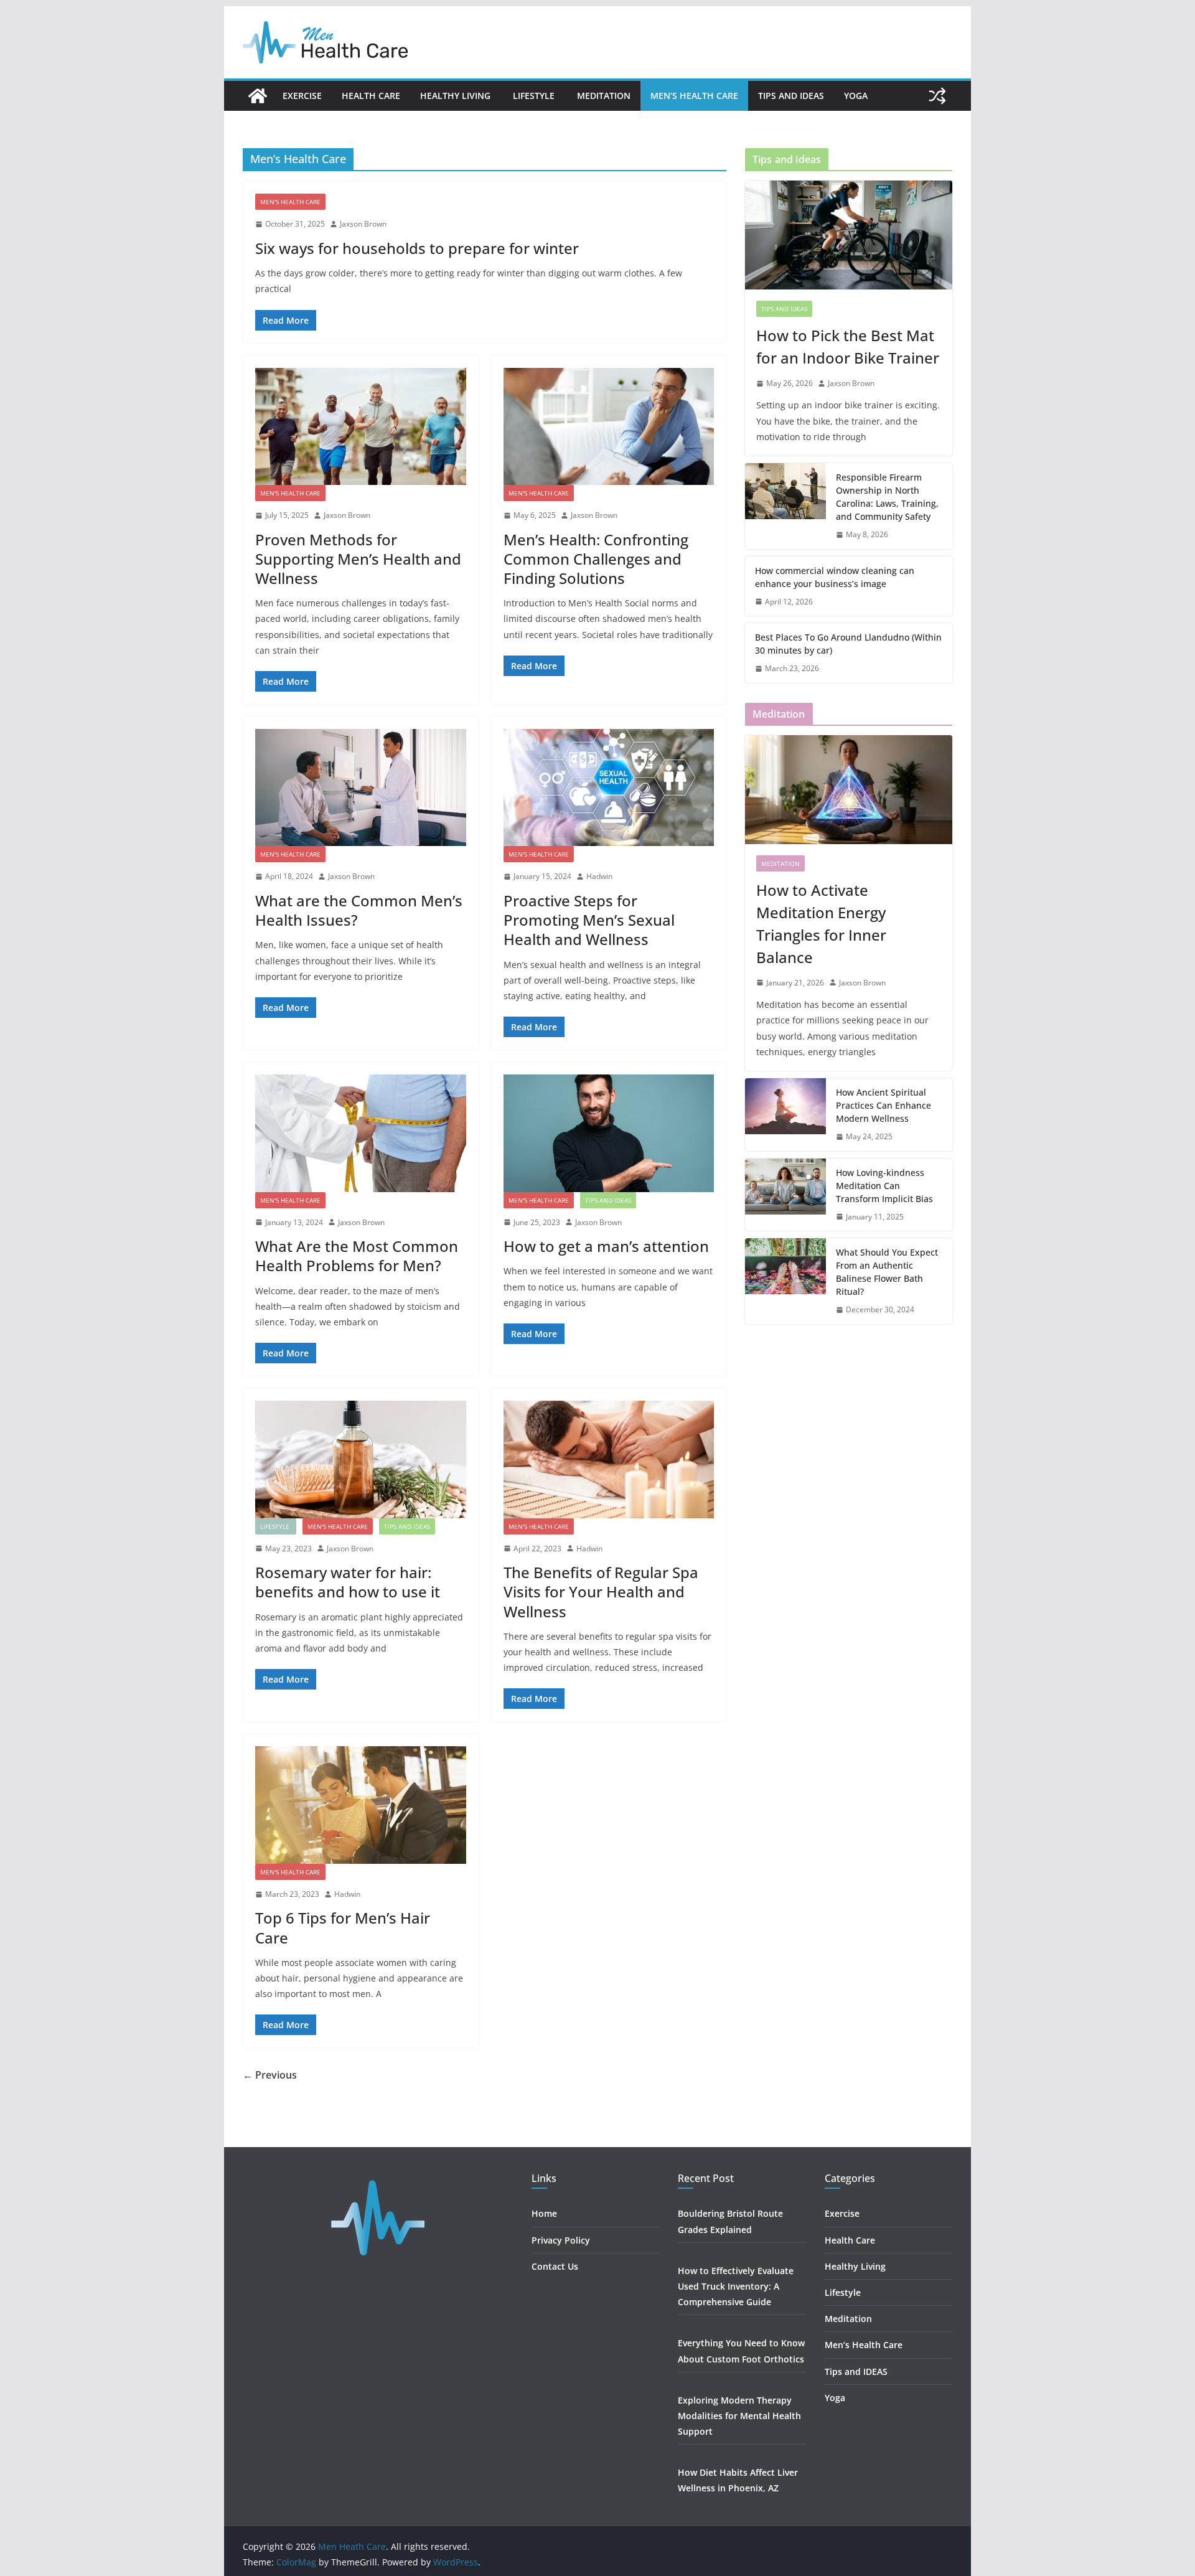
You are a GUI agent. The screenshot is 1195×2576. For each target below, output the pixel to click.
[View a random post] (937, 96)
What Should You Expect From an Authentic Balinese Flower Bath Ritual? (887, 1272)
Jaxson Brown (363, 224)
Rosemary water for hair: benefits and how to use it (348, 1582)
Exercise (302, 96)
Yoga (856, 96)
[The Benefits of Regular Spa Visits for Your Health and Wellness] (609, 1459)
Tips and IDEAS (791, 96)
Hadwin (599, 876)
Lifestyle (535, 96)
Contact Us (555, 2266)
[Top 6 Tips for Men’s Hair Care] (361, 1805)
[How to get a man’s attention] (609, 1133)
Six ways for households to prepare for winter (417, 248)
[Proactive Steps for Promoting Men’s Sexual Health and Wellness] (609, 787)
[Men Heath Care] (258, 96)
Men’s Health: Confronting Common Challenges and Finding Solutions (596, 559)
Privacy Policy (561, 2240)
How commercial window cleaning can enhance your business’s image (835, 577)
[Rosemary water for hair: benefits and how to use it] (361, 1459)
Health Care (371, 96)
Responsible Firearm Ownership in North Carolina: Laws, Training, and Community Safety (887, 497)
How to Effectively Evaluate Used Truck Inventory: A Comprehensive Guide (736, 2286)
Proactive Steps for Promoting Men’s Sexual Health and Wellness (589, 920)
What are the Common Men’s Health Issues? (359, 910)
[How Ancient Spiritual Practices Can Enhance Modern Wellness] (785, 1115)
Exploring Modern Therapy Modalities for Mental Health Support (739, 2416)
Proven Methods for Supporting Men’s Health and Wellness (358, 559)
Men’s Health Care (694, 96)
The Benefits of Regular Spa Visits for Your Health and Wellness (601, 1591)
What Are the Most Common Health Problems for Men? (357, 1256)
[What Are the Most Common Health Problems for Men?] (361, 1133)
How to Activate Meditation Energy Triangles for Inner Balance (821, 924)
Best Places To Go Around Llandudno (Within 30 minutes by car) (848, 644)
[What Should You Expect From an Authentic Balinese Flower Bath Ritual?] (785, 1281)
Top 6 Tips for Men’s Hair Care (343, 1927)
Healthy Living (457, 96)
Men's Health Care (290, 202)
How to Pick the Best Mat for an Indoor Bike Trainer (848, 346)
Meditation (604, 96)
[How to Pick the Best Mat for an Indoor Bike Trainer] (849, 235)
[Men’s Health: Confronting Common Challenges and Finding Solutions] (609, 426)
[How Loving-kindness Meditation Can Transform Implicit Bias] (785, 1195)
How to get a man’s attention (606, 1246)
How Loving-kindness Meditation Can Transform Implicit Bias (884, 1186)
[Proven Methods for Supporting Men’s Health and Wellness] (361, 426)
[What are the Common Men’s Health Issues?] (361, 787)
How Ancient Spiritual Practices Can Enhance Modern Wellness (883, 1105)
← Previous (270, 2075)
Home (544, 2213)
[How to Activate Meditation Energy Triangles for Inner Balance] (849, 790)
